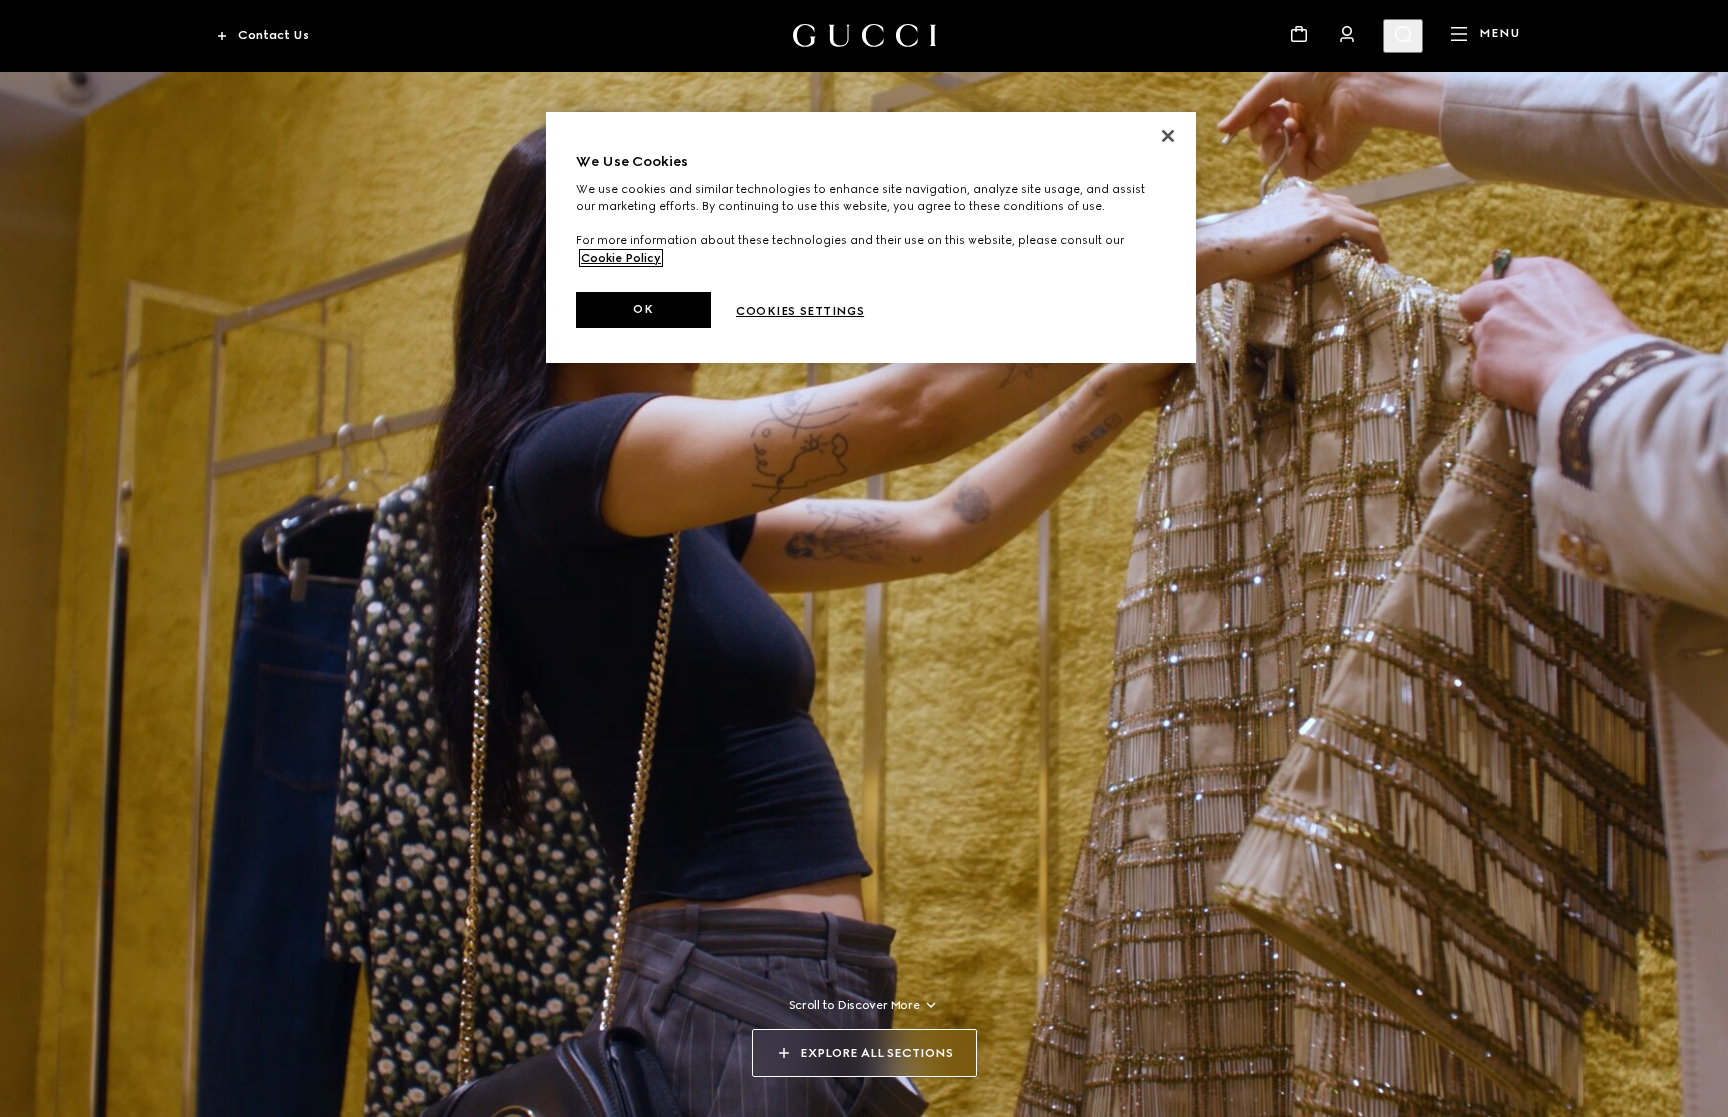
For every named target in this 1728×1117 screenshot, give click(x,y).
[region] (871, 237)
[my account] (1347, 34)
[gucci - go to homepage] (864, 35)
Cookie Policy (621, 258)
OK (643, 309)
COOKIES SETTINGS (800, 311)
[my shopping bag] (1299, 34)
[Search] (1403, 36)
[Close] (1168, 136)
